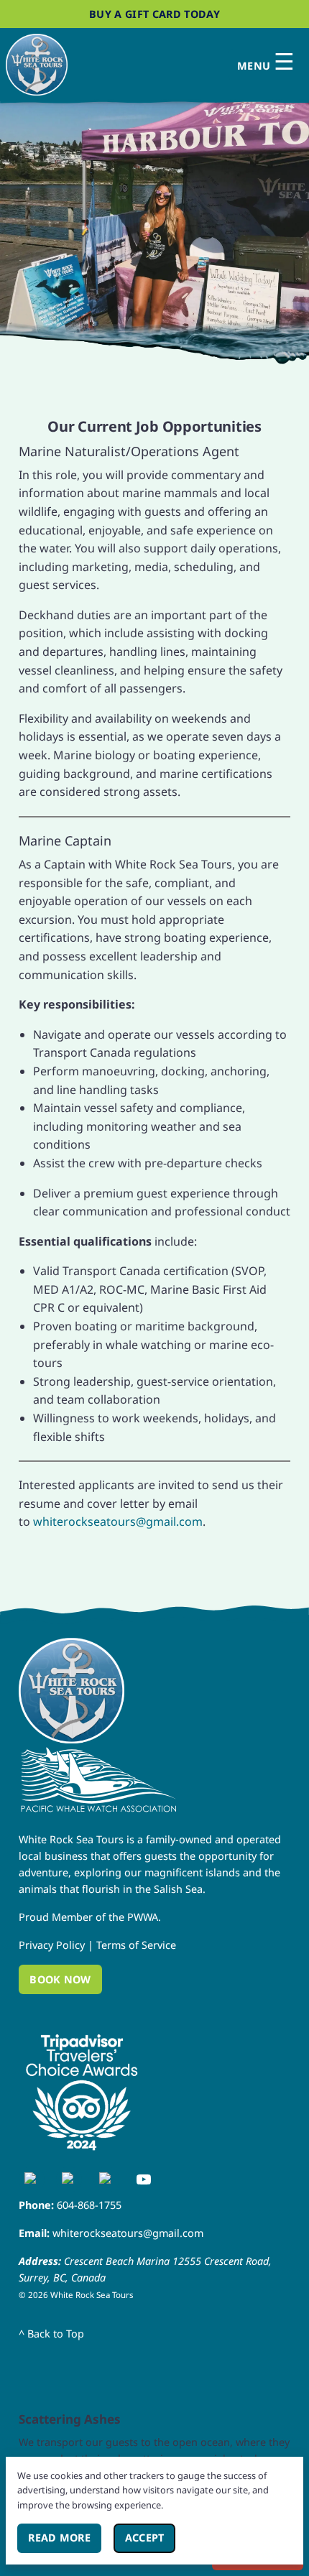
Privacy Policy (52, 1945)
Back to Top (51, 2334)
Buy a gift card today (154, 14)
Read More (65, 2538)
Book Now (60, 1979)
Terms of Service (136, 1945)
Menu (266, 62)
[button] (154, 217)
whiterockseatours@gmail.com (118, 1521)
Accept (150, 2538)
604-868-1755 (89, 2205)
